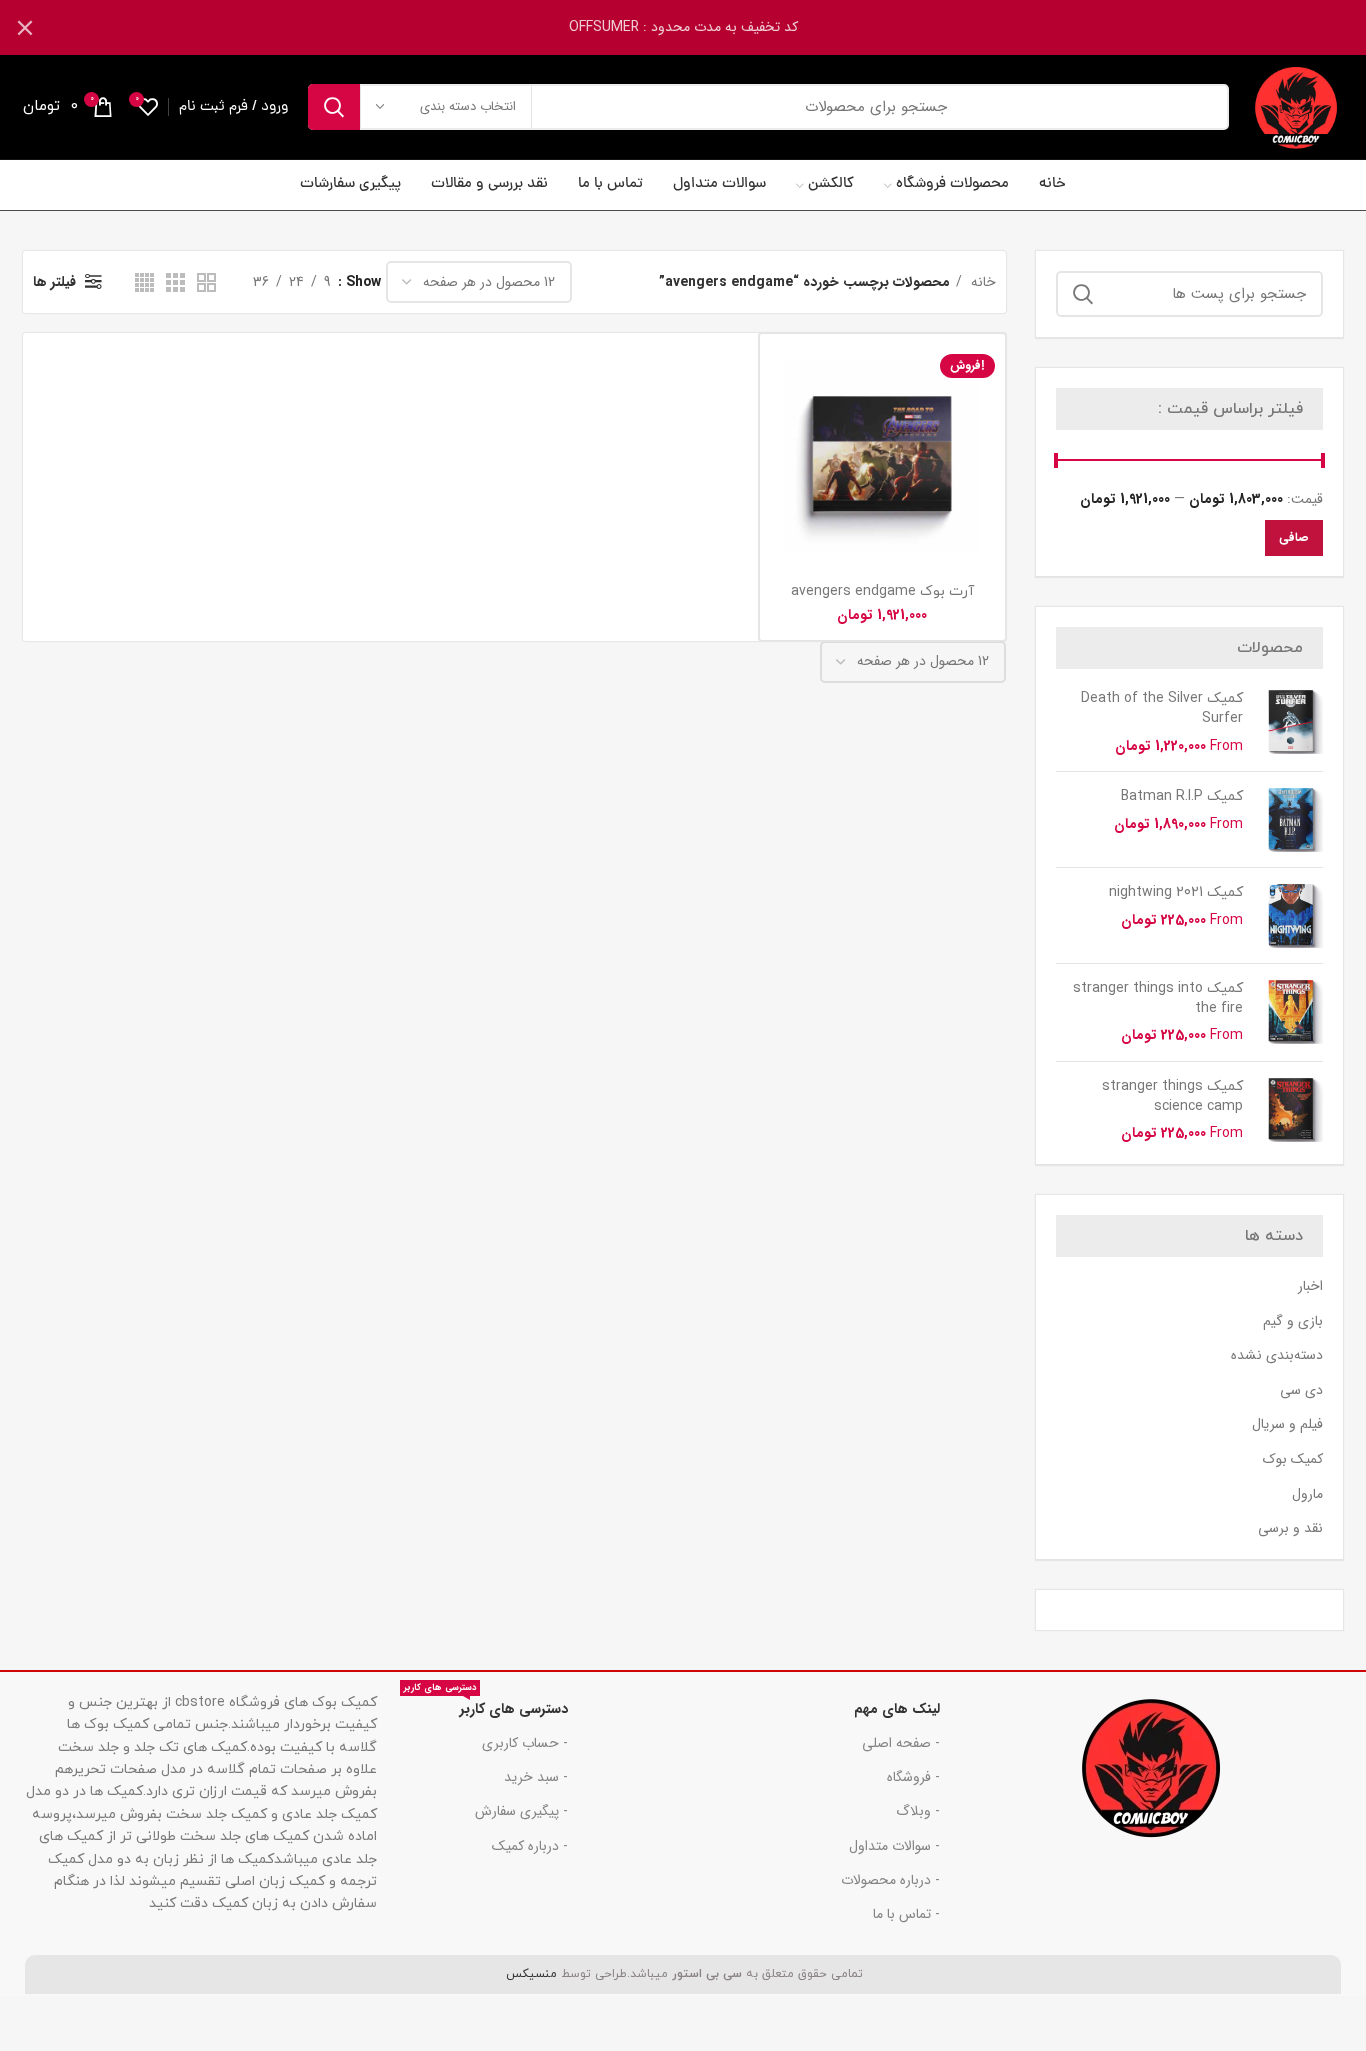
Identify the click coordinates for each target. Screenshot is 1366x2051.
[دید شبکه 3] (175, 282)
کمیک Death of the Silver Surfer (1162, 708)
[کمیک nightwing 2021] (1290, 915)
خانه (981, 282)
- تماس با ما (906, 1914)
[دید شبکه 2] (206, 282)
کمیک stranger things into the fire (1158, 998)
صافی (1294, 537)
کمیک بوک (1293, 1460)
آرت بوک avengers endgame (882, 591)
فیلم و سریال (1287, 1425)
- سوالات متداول (894, 1846)
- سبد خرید (536, 1777)
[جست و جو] (334, 107)
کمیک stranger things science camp (1172, 1096)
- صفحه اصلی (901, 1743)
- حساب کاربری (525, 1743)
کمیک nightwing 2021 (1176, 892)
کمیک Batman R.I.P (1182, 796)
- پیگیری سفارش (521, 1811)
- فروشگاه (913, 1777)
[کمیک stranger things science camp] (1290, 1110)
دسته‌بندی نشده (1277, 1356)
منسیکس (529, 1974)
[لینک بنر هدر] (713, 27)
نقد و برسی (1290, 1529)
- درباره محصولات (890, 1880)
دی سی (1301, 1391)
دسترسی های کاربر (486, 1706)
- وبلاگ (918, 1811)
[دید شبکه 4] (144, 282)
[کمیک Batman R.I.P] (1290, 819)
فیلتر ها (54, 282)
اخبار (1310, 1287)
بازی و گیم (1293, 1322)
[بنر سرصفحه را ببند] (25, 27)
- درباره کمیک (530, 1846)
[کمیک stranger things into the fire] (1290, 1012)
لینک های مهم (897, 1709)
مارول (1307, 1495)
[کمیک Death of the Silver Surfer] (1290, 722)
